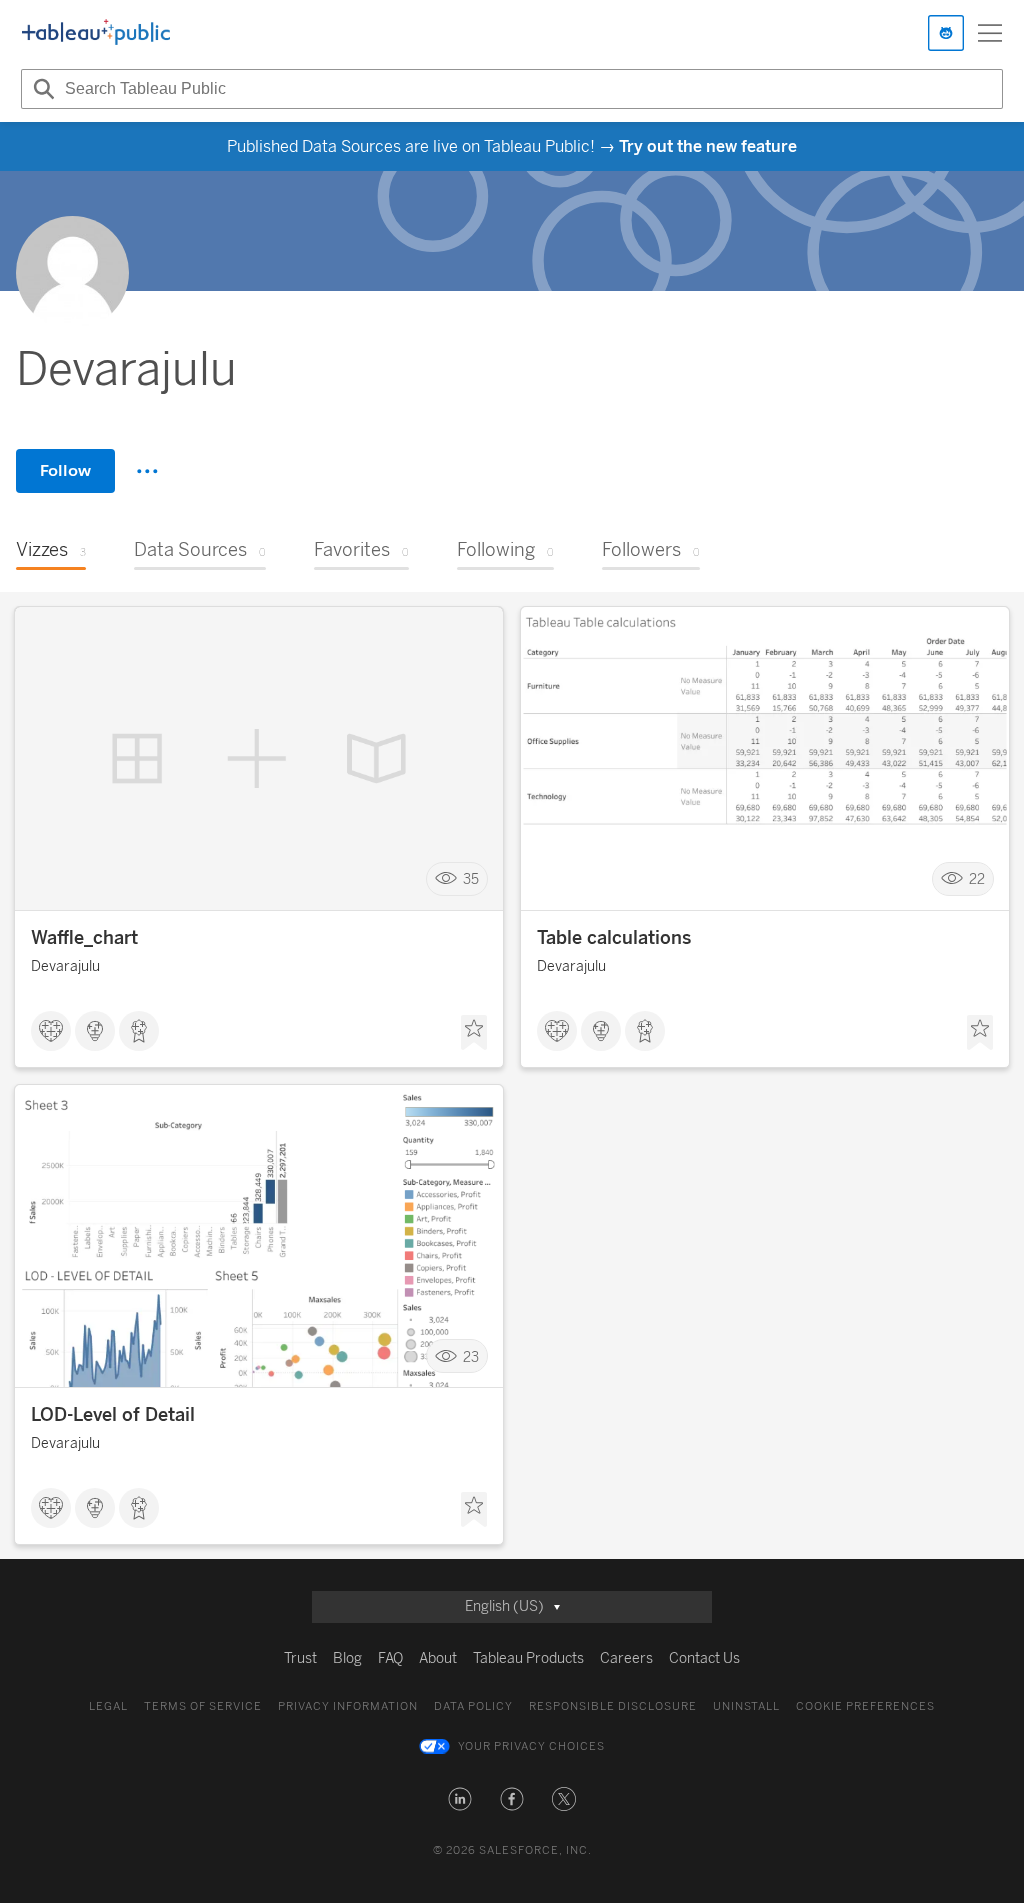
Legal (108, 1706)
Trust (300, 1658)
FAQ (390, 1658)
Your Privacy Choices (531, 1746)
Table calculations (614, 938)
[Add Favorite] (474, 1033)
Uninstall (746, 1706)
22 (977, 879)
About (438, 1658)
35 (471, 879)
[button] (460, 1799)
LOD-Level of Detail (113, 1415)
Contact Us (704, 1658)
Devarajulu (65, 966)
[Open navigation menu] (990, 33)
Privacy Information (348, 1706)
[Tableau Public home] (96, 33)
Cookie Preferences (865, 1706)
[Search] (41, 89)
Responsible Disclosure (613, 1706)
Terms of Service (203, 1706)
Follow (65, 470)
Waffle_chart (84, 938)
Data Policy (473, 1706)
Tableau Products (528, 1658)
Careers (626, 1658)
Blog (347, 1658)
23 (471, 1356)
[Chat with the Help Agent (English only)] (946, 33)
